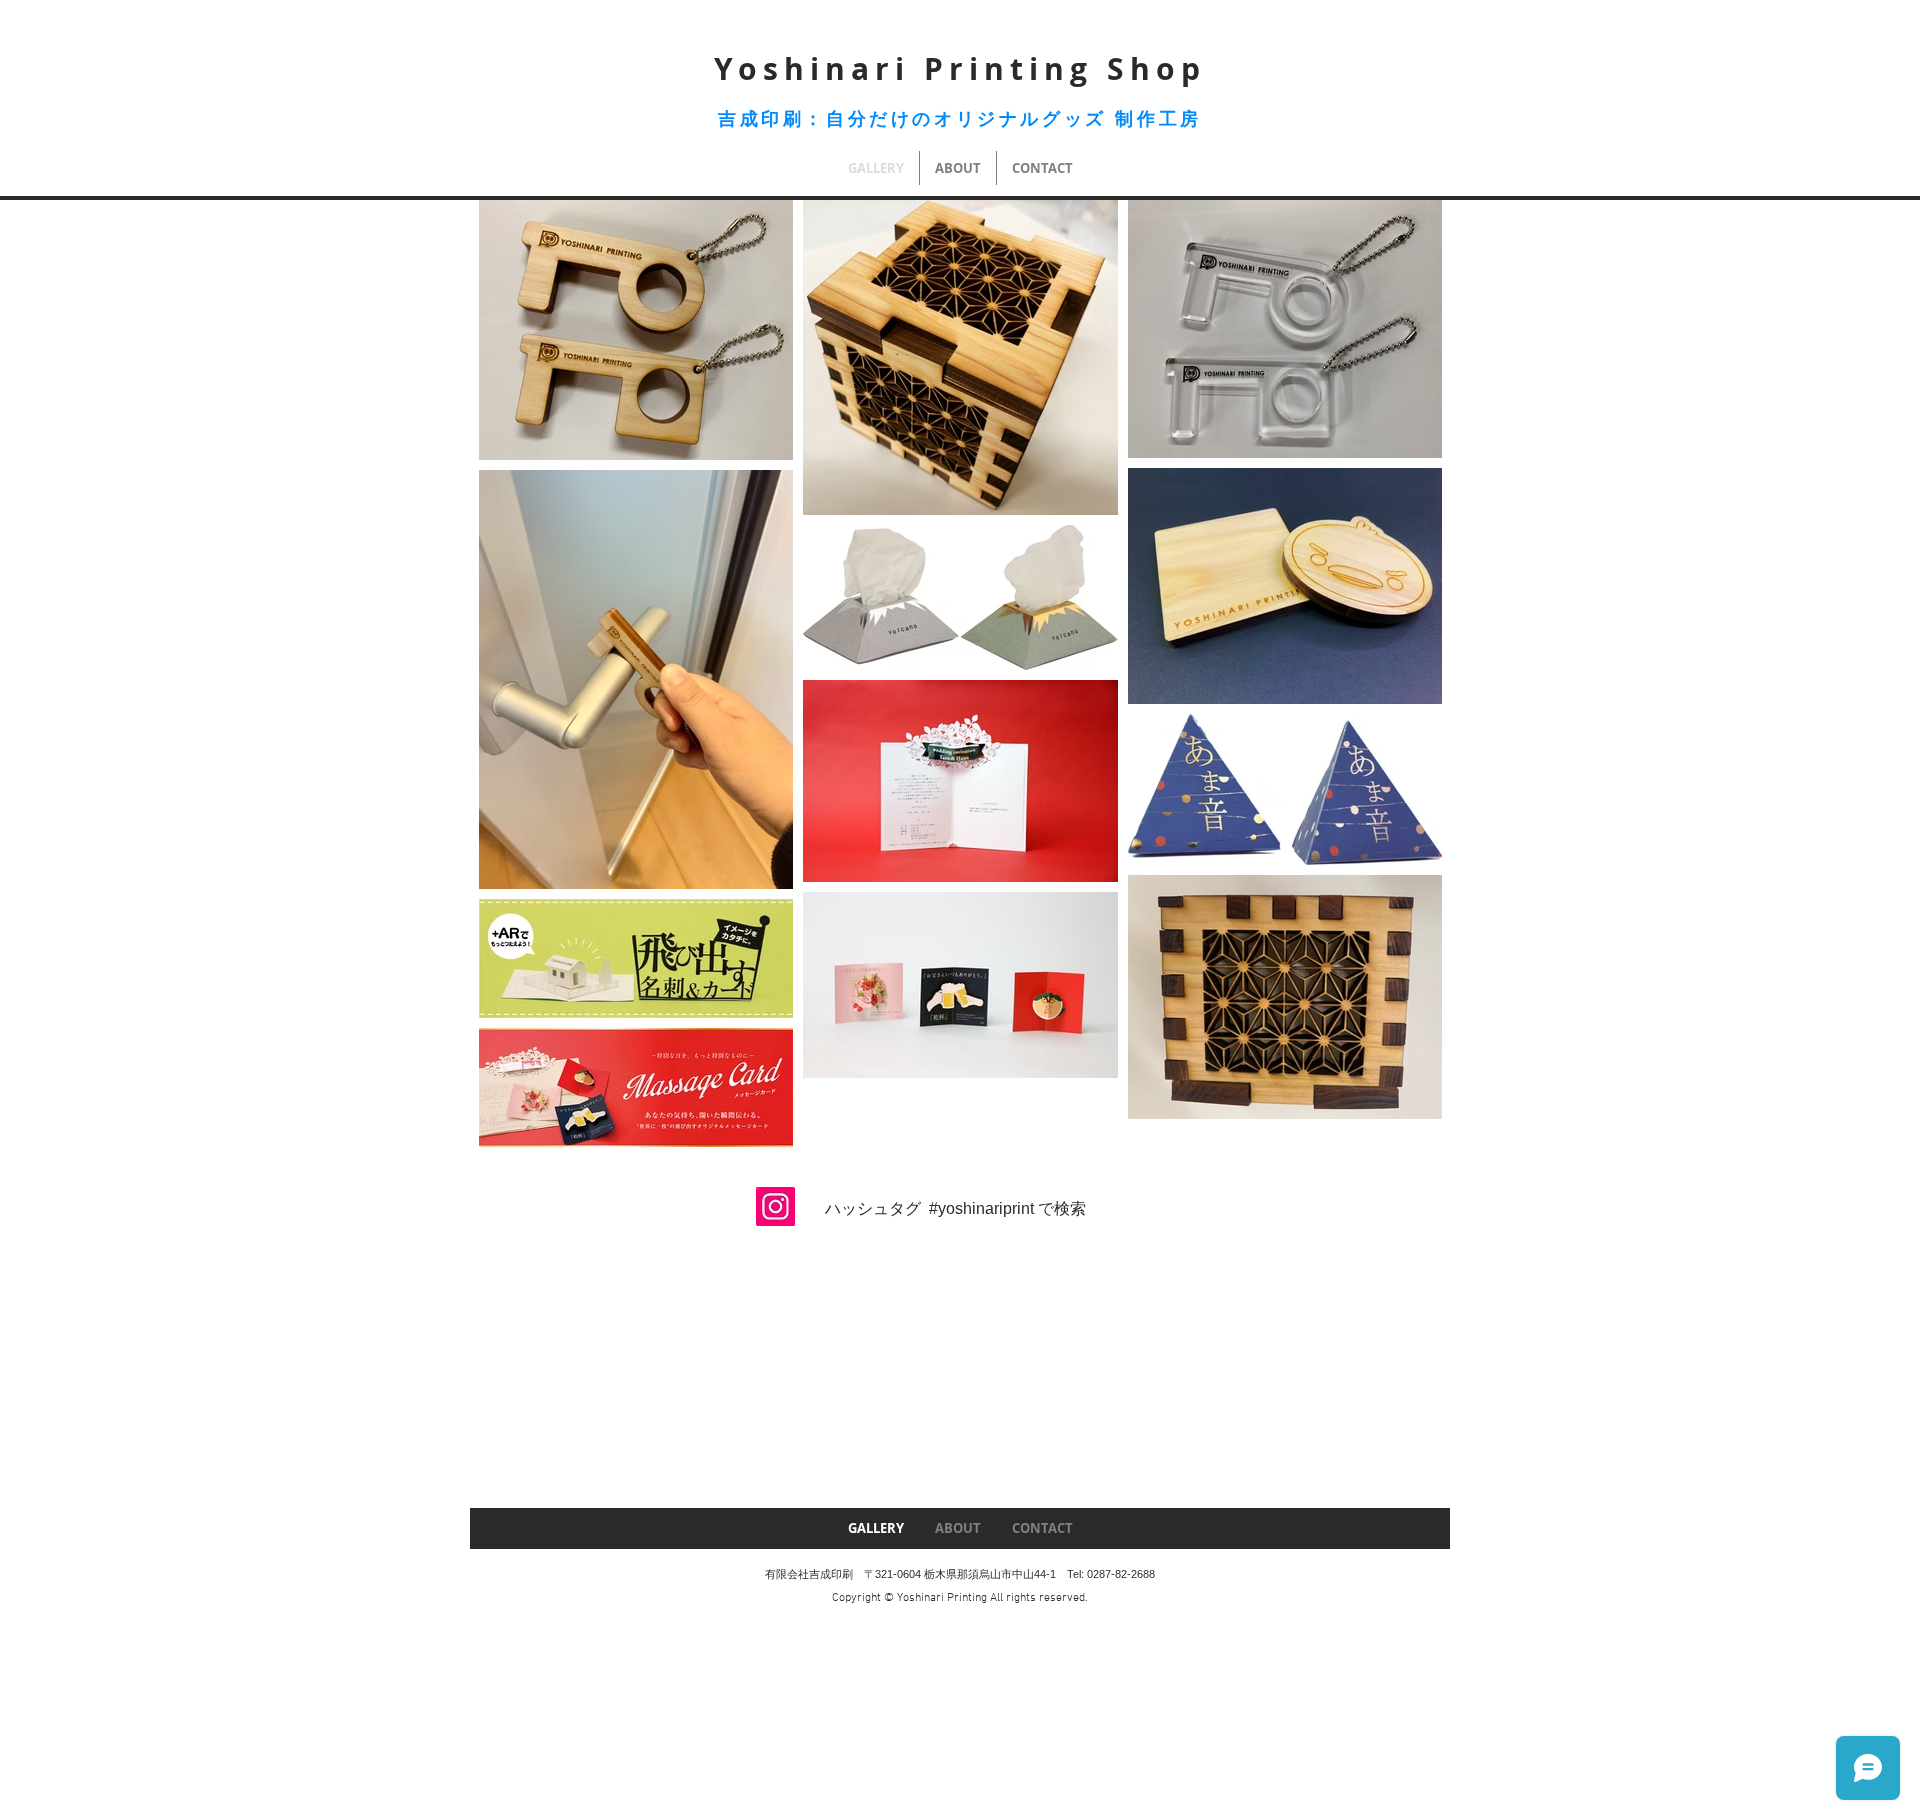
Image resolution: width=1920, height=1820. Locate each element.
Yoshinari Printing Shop (960, 68)
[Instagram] (775, 1206)
